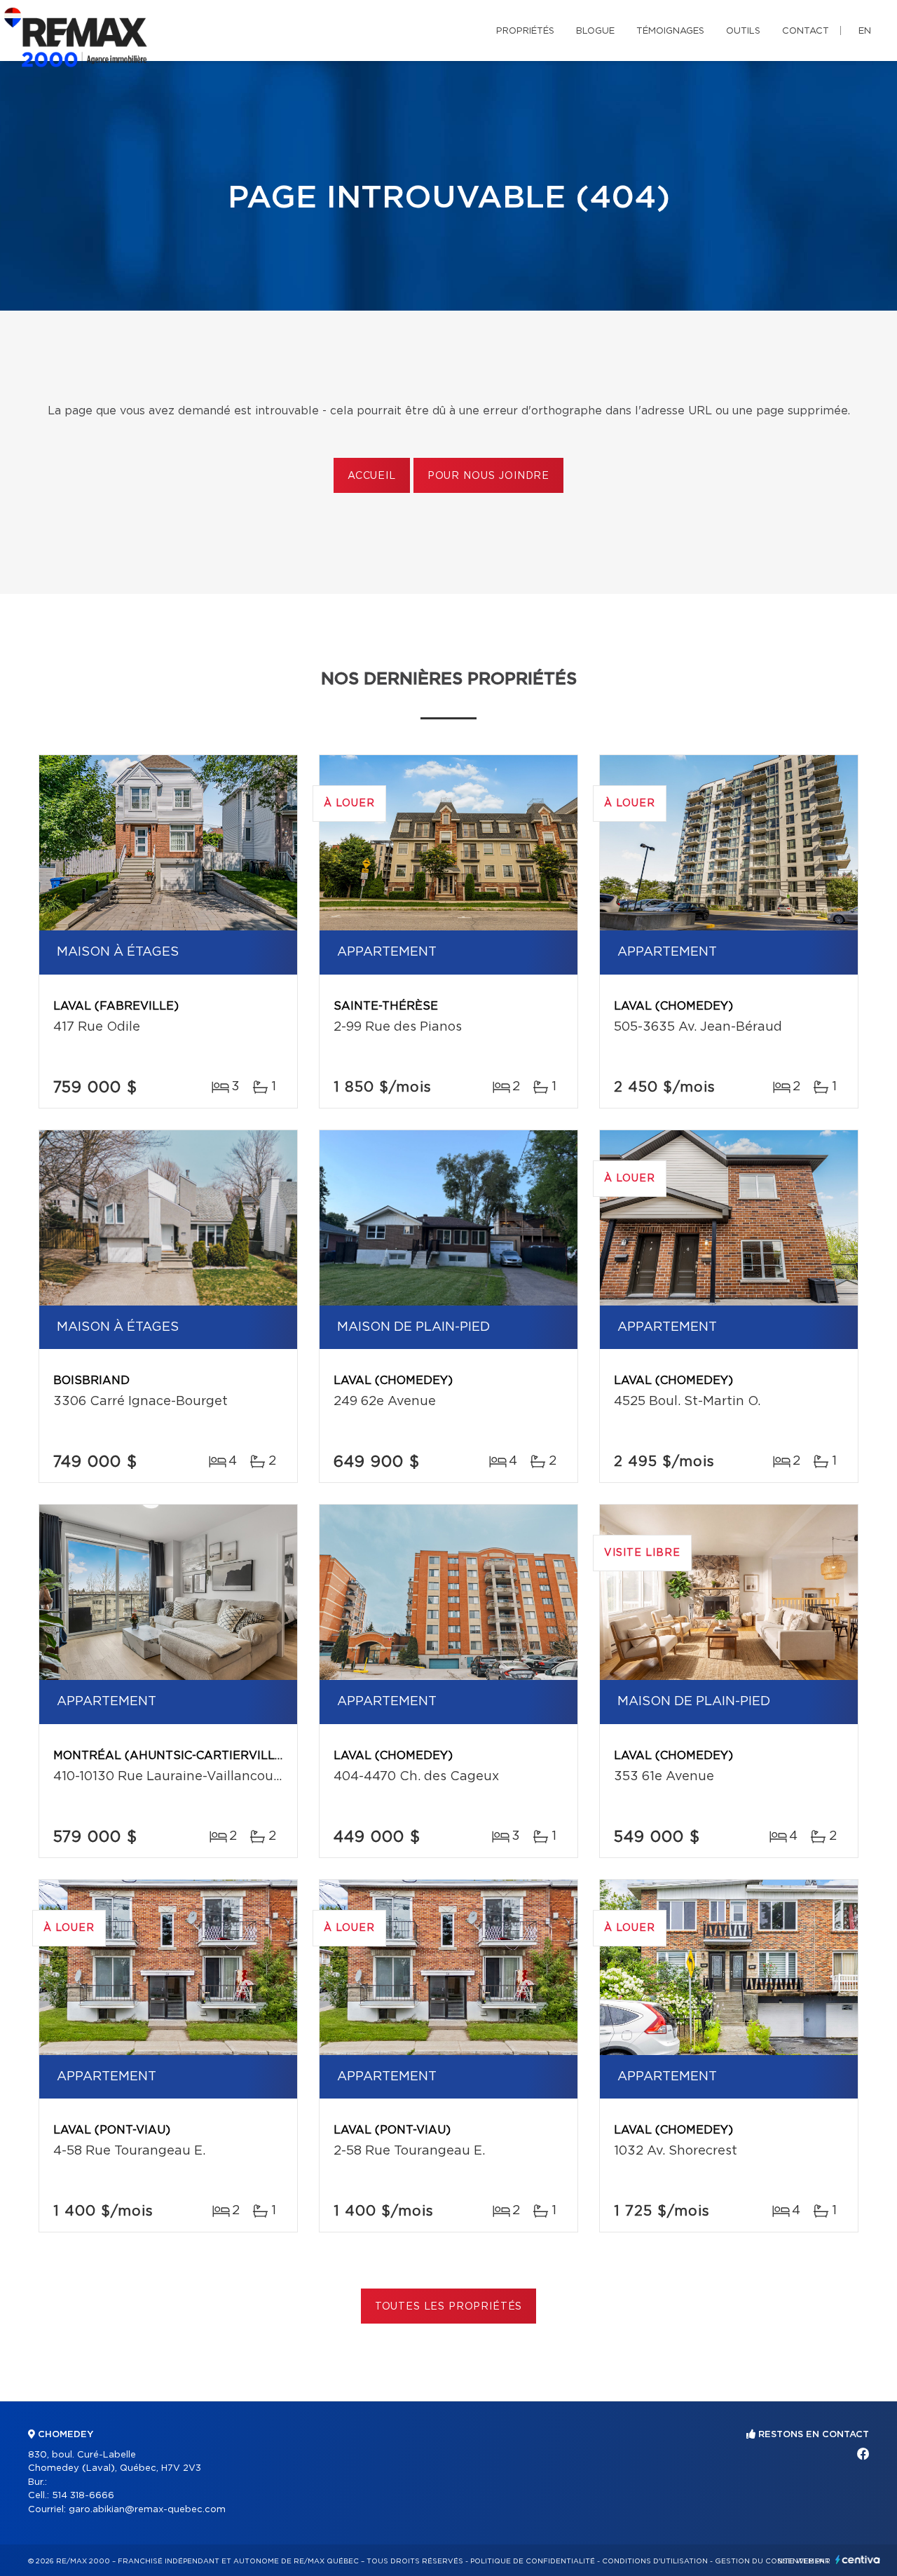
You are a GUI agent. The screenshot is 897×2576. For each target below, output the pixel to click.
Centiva (858, 2560)
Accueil (372, 476)
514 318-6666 (83, 2496)
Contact (806, 31)
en (865, 31)
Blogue (595, 31)
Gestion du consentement (772, 2561)
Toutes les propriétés (449, 2307)
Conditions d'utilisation (655, 2561)
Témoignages (670, 31)
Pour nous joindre (488, 476)
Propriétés (525, 31)
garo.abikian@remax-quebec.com (147, 2510)
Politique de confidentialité (533, 2561)
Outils (743, 31)
